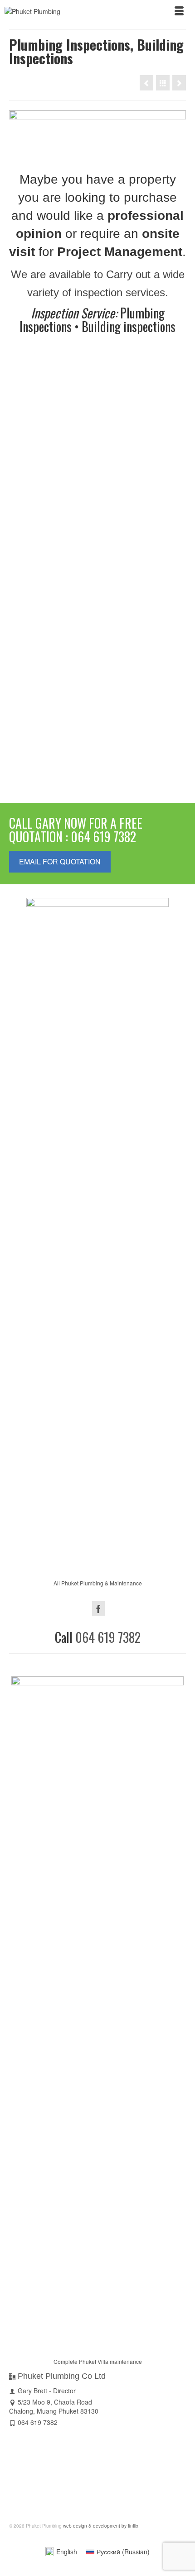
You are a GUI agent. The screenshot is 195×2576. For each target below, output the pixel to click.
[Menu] (179, 11)
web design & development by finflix (100, 2526)
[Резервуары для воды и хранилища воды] (179, 83)
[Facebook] (98, 1608)
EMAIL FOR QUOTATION (60, 861)
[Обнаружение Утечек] (146, 83)
